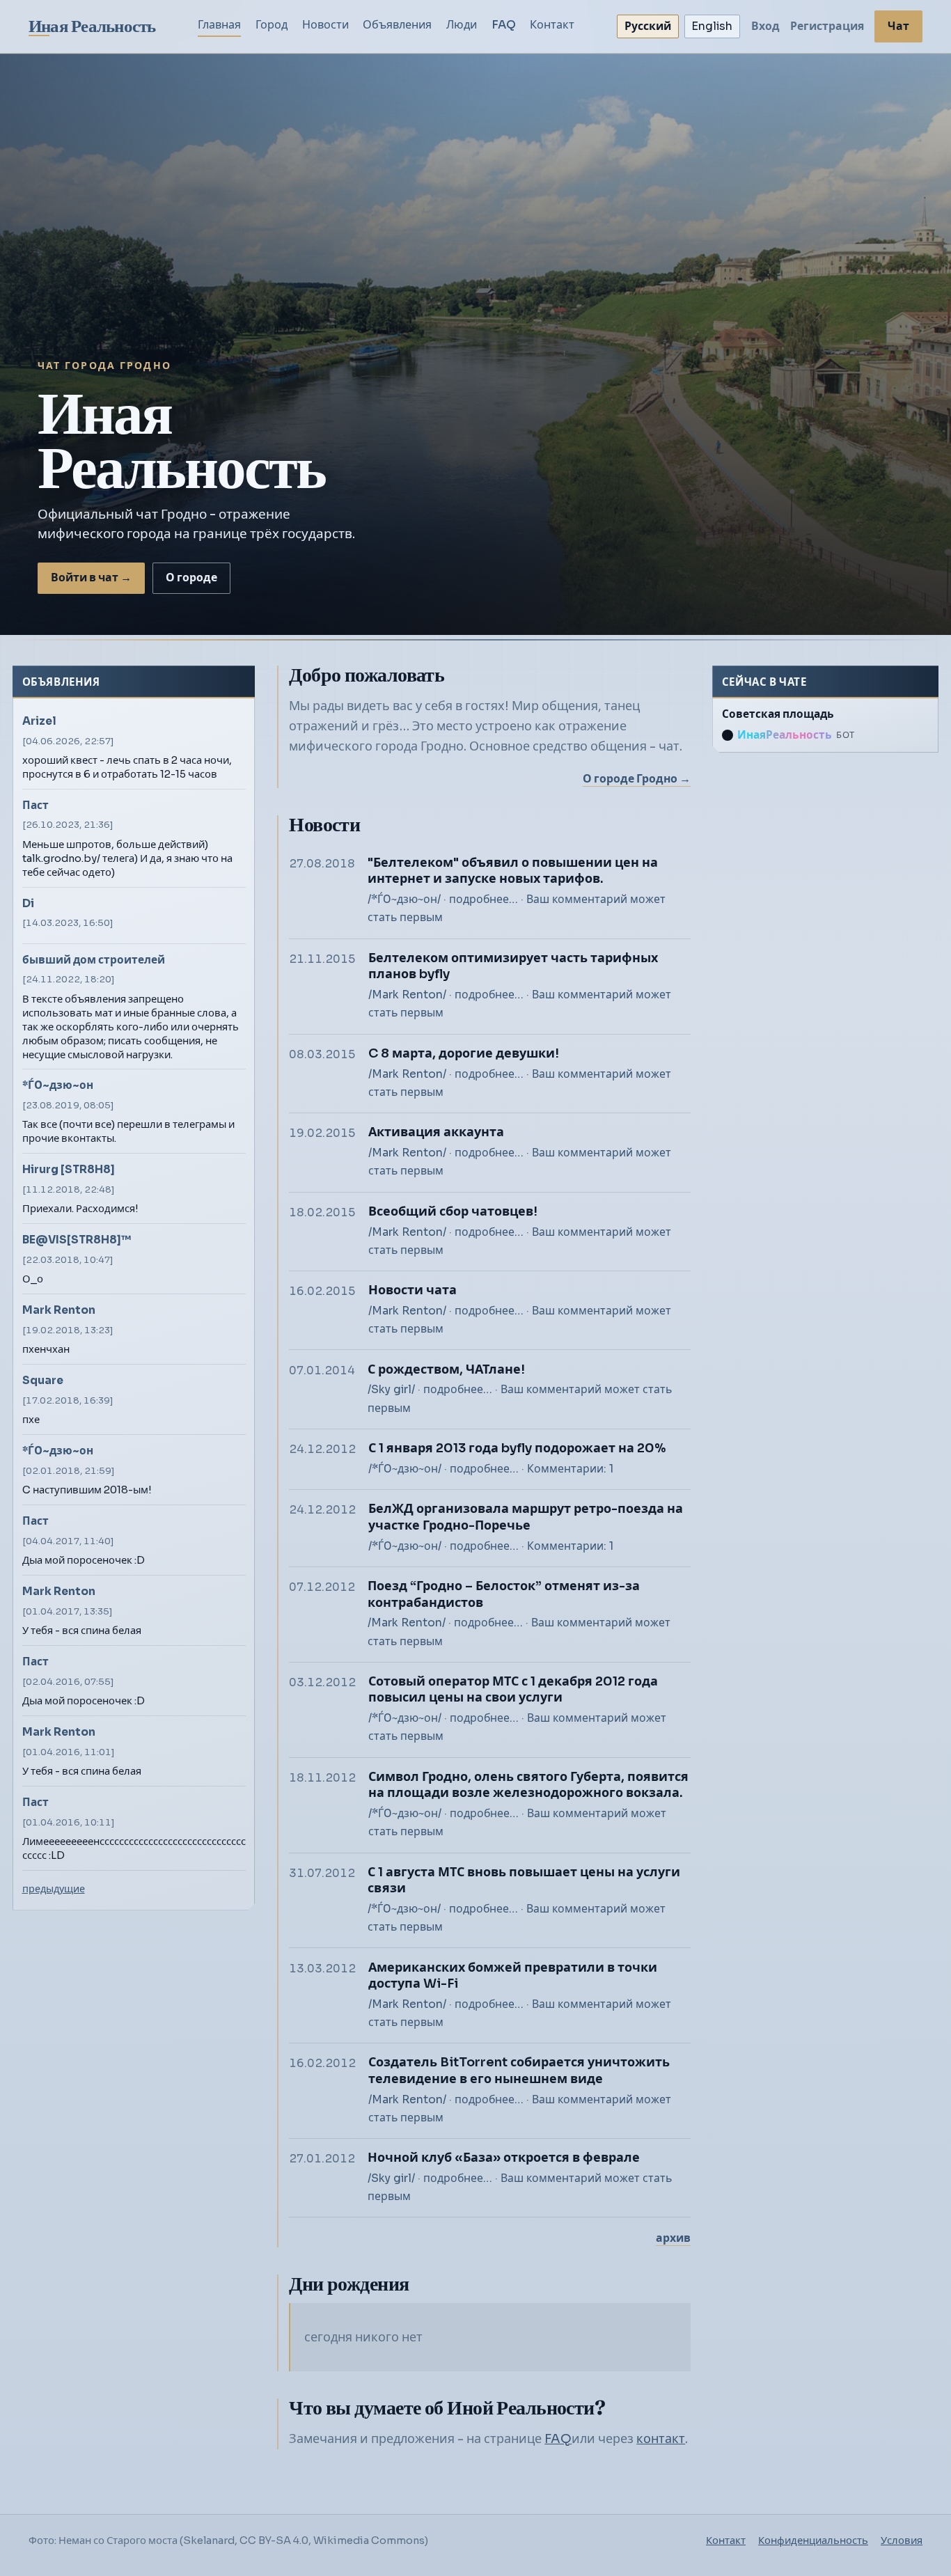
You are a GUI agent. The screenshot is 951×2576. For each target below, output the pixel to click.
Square (43, 1380)
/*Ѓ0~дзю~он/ (404, 900)
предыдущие (54, 1889)
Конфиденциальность (813, 2540)
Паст (36, 805)
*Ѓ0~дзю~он (58, 1085)
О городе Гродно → (637, 779)
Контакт (552, 25)
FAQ (504, 25)
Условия (902, 2540)
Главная (219, 25)
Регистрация (827, 26)
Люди (462, 25)
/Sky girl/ (391, 1390)
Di (28, 903)
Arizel (39, 721)
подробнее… (484, 900)
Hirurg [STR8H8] (69, 1169)
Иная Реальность (92, 26)
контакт (661, 2439)
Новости (325, 25)
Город (272, 25)
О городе (191, 578)
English (712, 26)
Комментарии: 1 (570, 1469)
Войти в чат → (91, 578)
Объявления (397, 25)
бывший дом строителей (94, 960)
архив (673, 2238)
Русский (648, 26)
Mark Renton (59, 1310)
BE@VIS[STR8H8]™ (77, 1240)
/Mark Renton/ (407, 995)
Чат (898, 26)
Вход (765, 26)
